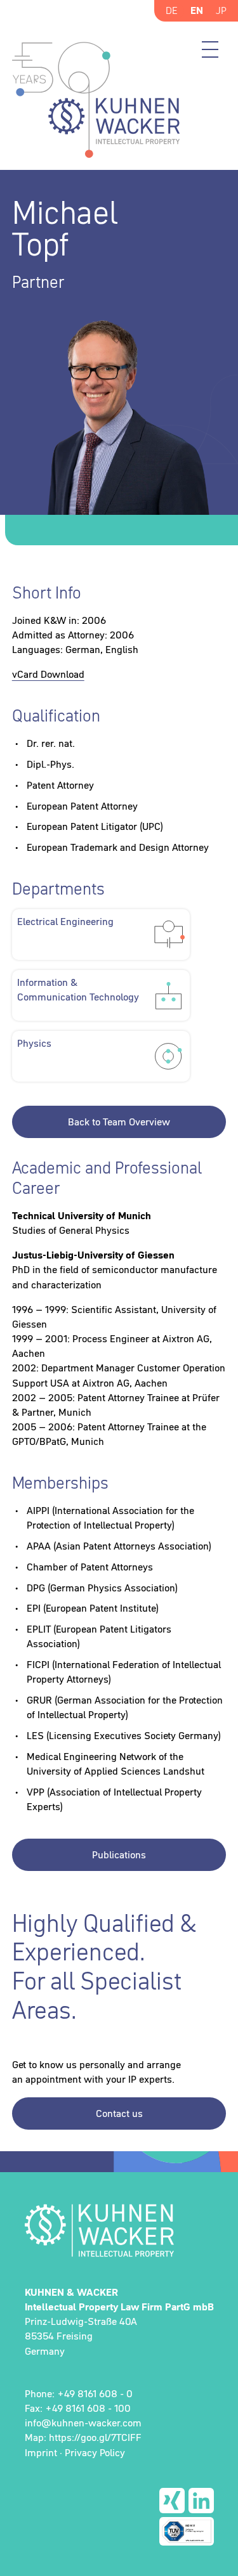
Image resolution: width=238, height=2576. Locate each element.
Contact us (119, 2113)
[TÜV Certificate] (187, 2531)
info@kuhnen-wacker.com (83, 2423)
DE (172, 10)
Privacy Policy (95, 2452)
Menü (210, 49)
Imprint (41, 2452)
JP (221, 10)
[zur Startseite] (119, 2230)
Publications (119, 1854)
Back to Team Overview (119, 1122)
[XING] (172, 2501)
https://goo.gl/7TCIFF (95, 2437)
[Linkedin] (201, 2501)
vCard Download (48, 674)
